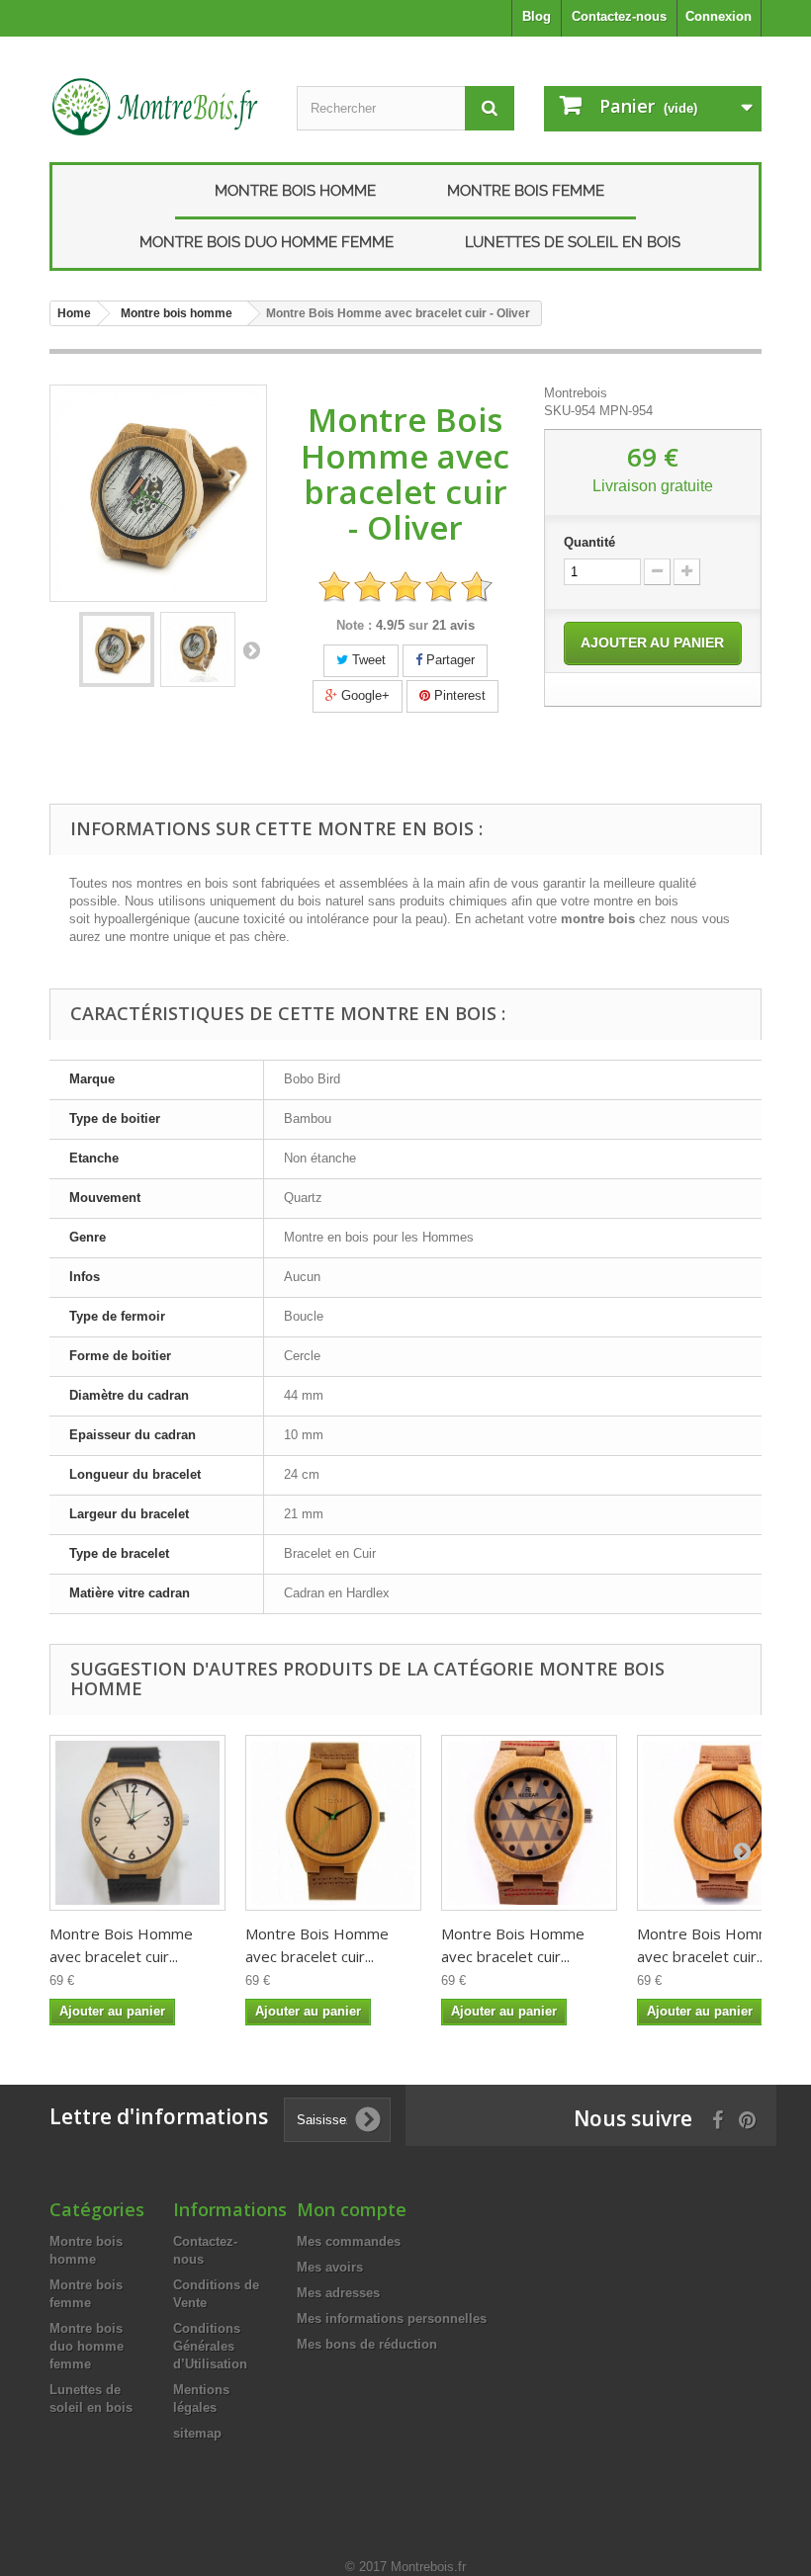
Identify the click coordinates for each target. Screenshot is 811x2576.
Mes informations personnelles (392, 2318)
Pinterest (458, 695)
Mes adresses (338, 2293)
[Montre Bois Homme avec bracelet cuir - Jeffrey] (333, 1823)
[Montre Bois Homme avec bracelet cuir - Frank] (529, 1823)
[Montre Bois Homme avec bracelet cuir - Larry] (137, 1823)
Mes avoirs (330, 2267)
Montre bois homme (295, 191)
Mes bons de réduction (367, 2344)
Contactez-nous (619, 16)
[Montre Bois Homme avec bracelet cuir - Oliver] (117, 649)
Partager (449, 660)
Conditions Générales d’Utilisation (210, 2346)
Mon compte (352, 2209)
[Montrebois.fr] (158, 107)
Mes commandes (349, 2241)
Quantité (589, 542)
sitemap (197, 2433)
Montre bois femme (526, 191)
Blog (537, 16)
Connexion (719, 16)
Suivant (251, 649)
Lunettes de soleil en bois (573, 242)
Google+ (363, 695)
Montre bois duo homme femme (267, 242)
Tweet (367, 660)
